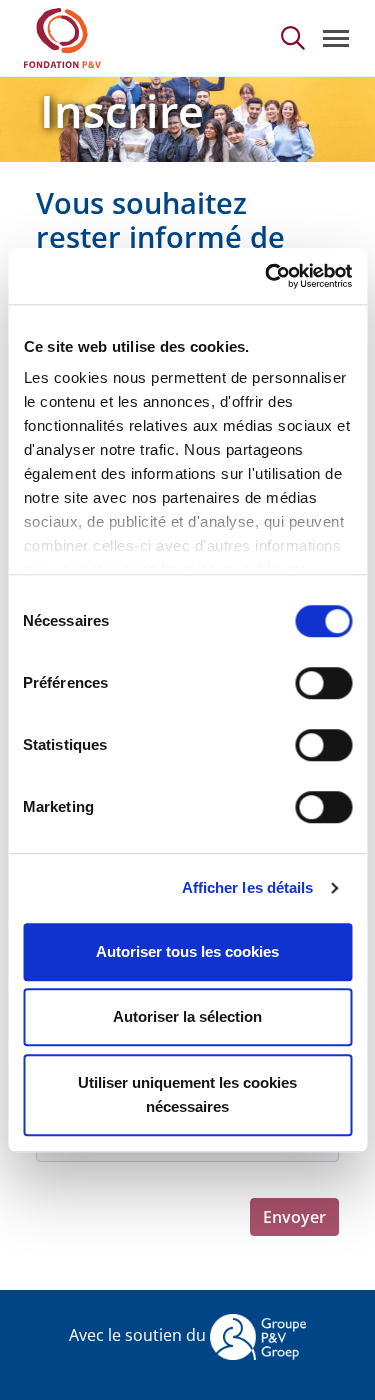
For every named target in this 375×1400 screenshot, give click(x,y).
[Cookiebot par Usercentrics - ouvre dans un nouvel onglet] (267, 276)
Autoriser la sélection (187, 1016)
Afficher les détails (248, 887)
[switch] (323, 683)
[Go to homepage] (62, 38)
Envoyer (294, 1217)
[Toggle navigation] (336, 38)
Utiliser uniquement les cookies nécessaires (187, 1094)
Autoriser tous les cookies (187, 951)
